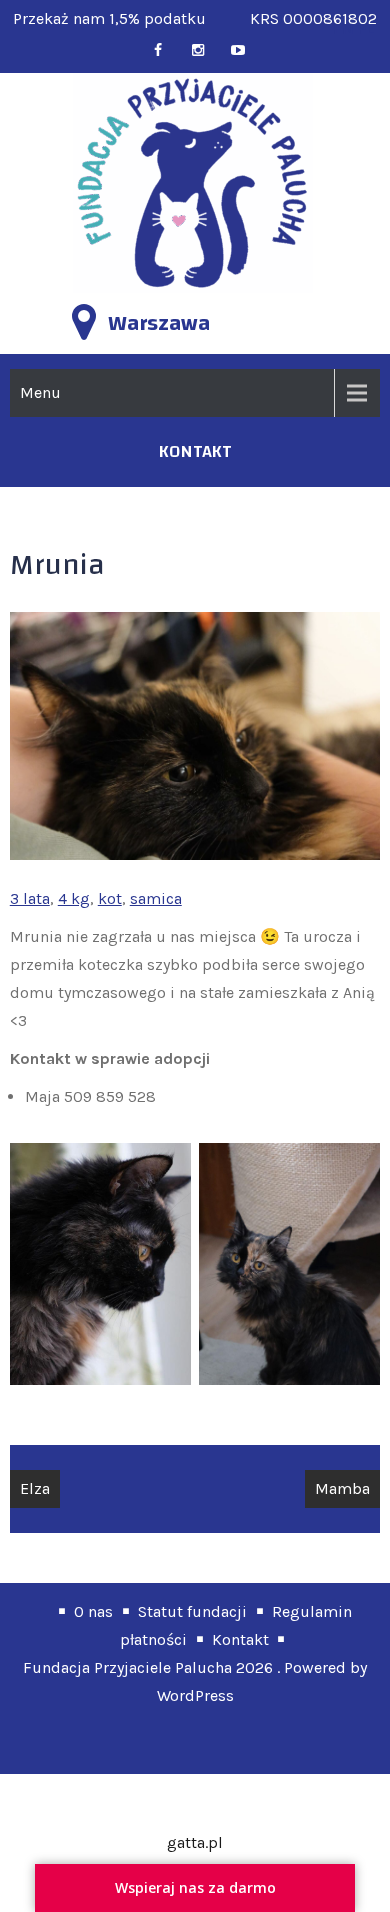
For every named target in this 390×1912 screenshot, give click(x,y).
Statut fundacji (192, 1611)
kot (110, 898)
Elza (35, 1488)
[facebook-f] (157, 50)
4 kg (74, 898)
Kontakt (240, 1639)
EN (343, 28)
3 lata (30, 898)
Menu (40, 392)
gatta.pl (195, 1842)
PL (366, 28)
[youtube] (237, 50)
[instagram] (197, 50)
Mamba (342, 1488)
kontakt (195, 451)
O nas (93, 1611)
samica (156, 898)
